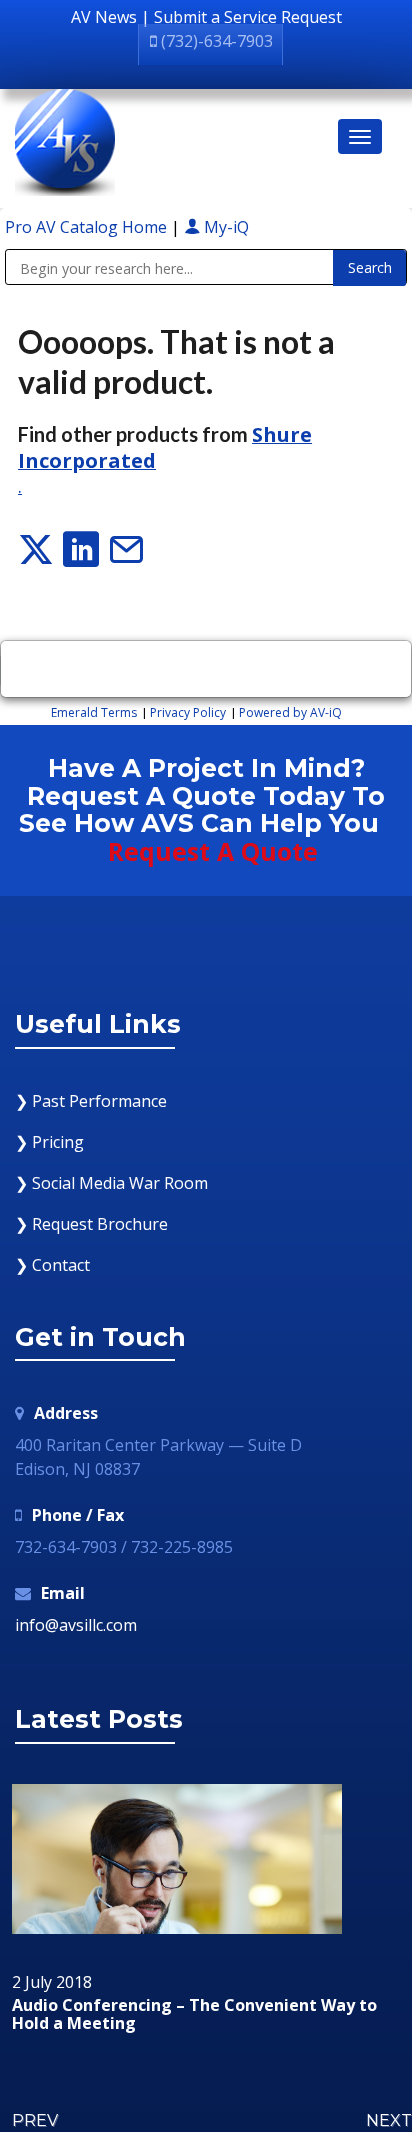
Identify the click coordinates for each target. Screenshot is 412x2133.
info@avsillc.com (76, 1625)
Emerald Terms (94, 712)
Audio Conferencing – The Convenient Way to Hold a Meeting (194, 2014)
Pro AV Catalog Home (88, 227)
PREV (35, 2120)
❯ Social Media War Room (111, 1183)
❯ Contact (52, 1265)
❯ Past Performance (91, 1101)
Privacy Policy (188, 712)
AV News (104, 17)
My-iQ (224, 227)
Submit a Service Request (248, 17)
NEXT (389, 2120)
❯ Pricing (49, 1142)
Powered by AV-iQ (290, 712)
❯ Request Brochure (91, 1224)
